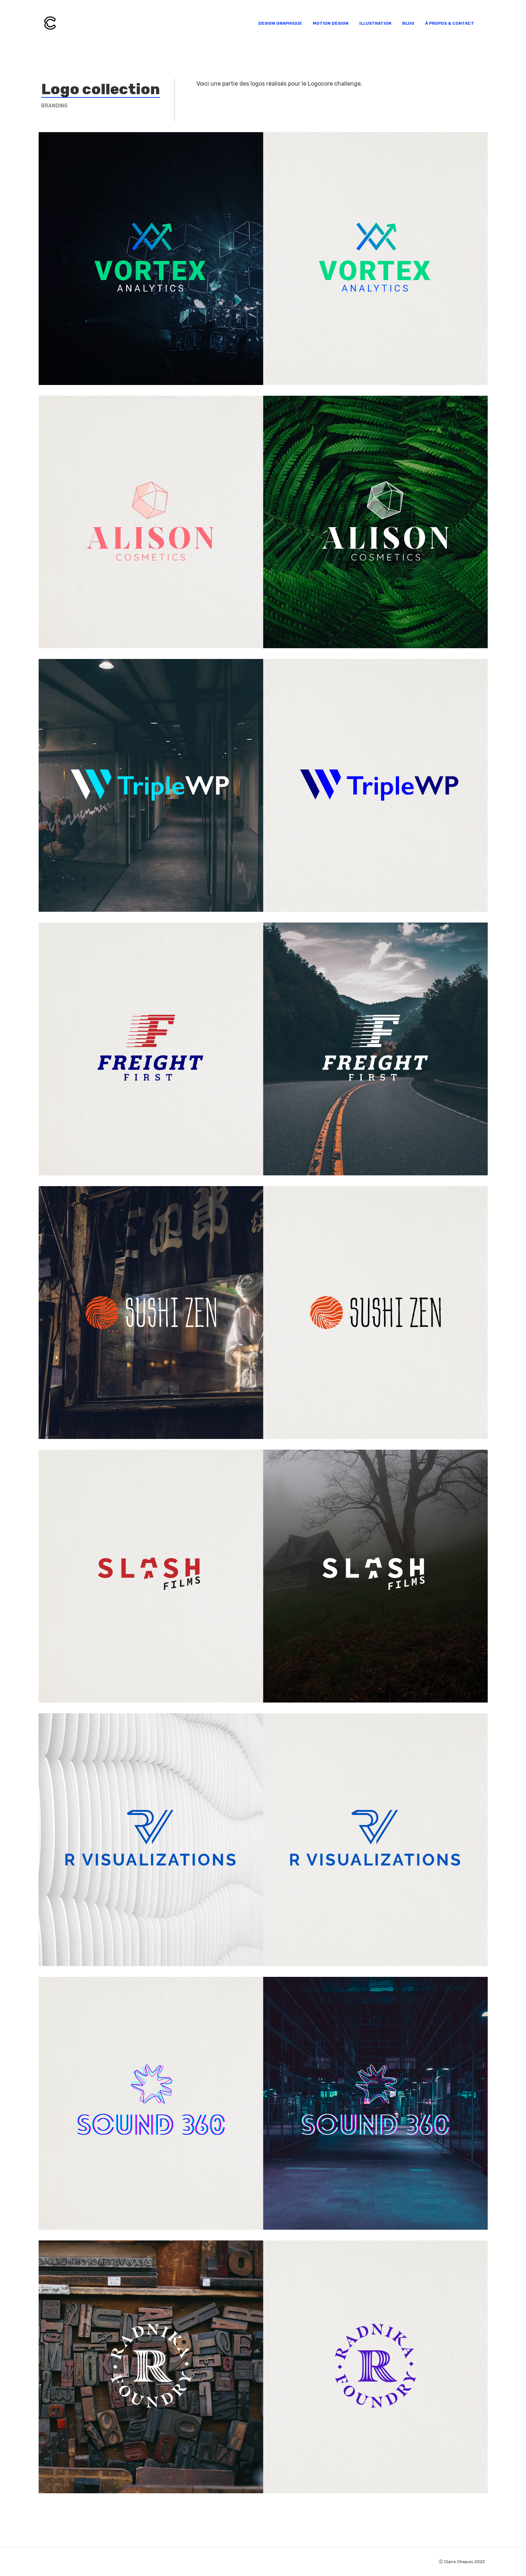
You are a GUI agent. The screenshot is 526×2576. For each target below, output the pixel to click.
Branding (54, 106)
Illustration (375, 23)
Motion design (331, 23)
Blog (408, 23)
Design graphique (280, 23)
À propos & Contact (450, 23)
